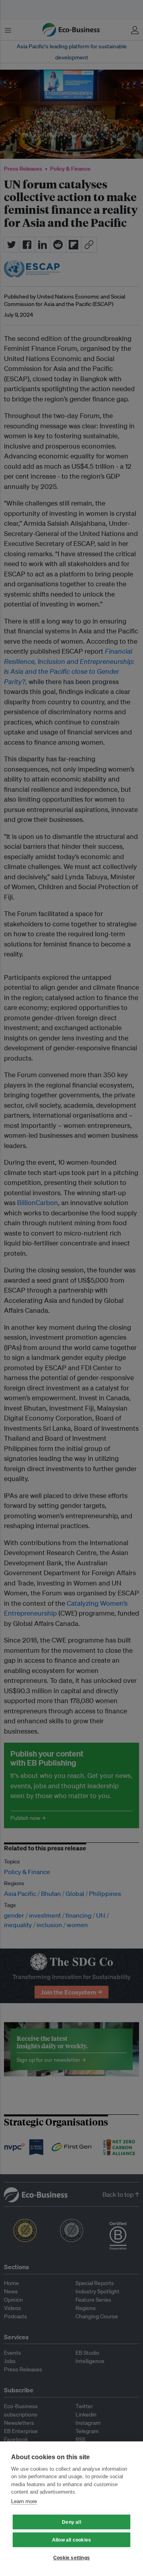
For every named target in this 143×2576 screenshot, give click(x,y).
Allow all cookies (71, 2540)
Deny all (71, 2522)
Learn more (24, 2501)
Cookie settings (71, 2558)
